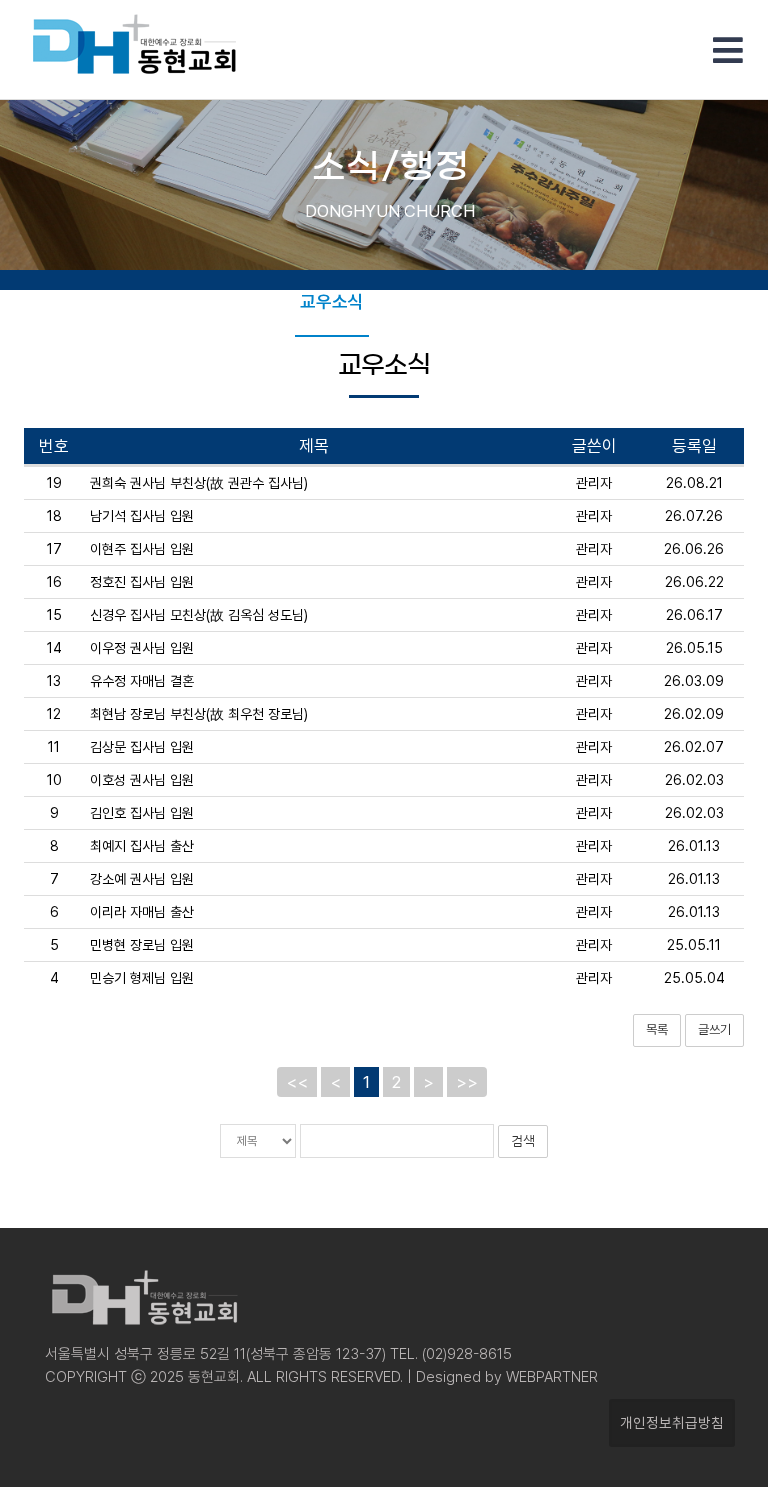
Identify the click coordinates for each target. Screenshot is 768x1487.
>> (467, 1082)
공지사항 (415, 301)
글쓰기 (714, 1029)
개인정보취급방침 (672, 1422)
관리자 (594, 483)
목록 (657, 1029)
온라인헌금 (506, 301)
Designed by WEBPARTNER (505, 1377)
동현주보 (249, 301)
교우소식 (332, 301)
